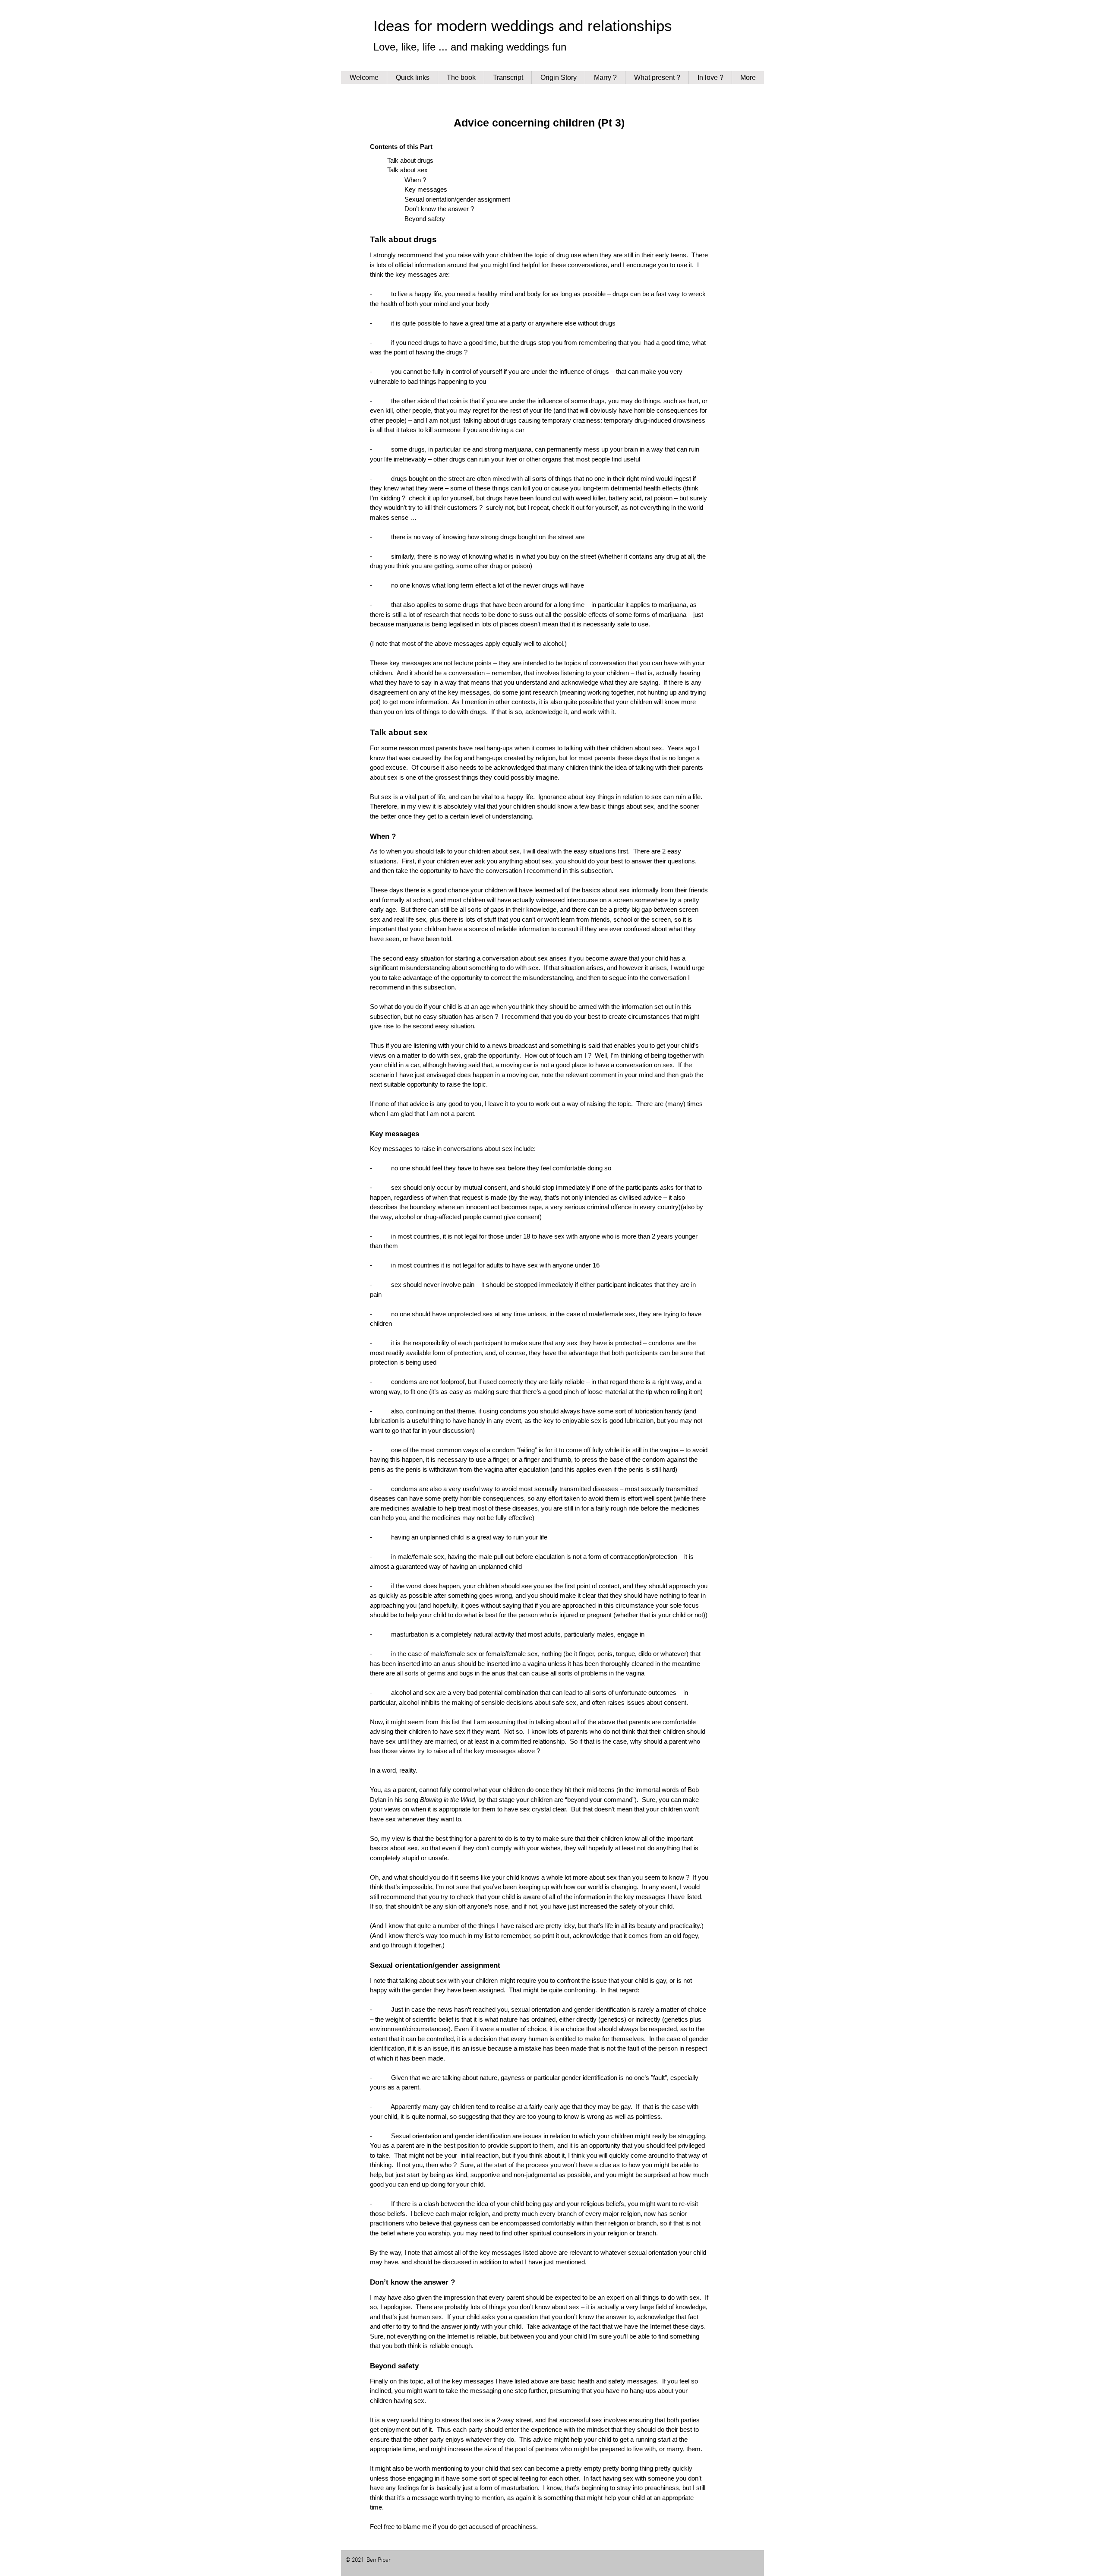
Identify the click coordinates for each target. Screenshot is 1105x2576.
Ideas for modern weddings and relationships (523, 26)
